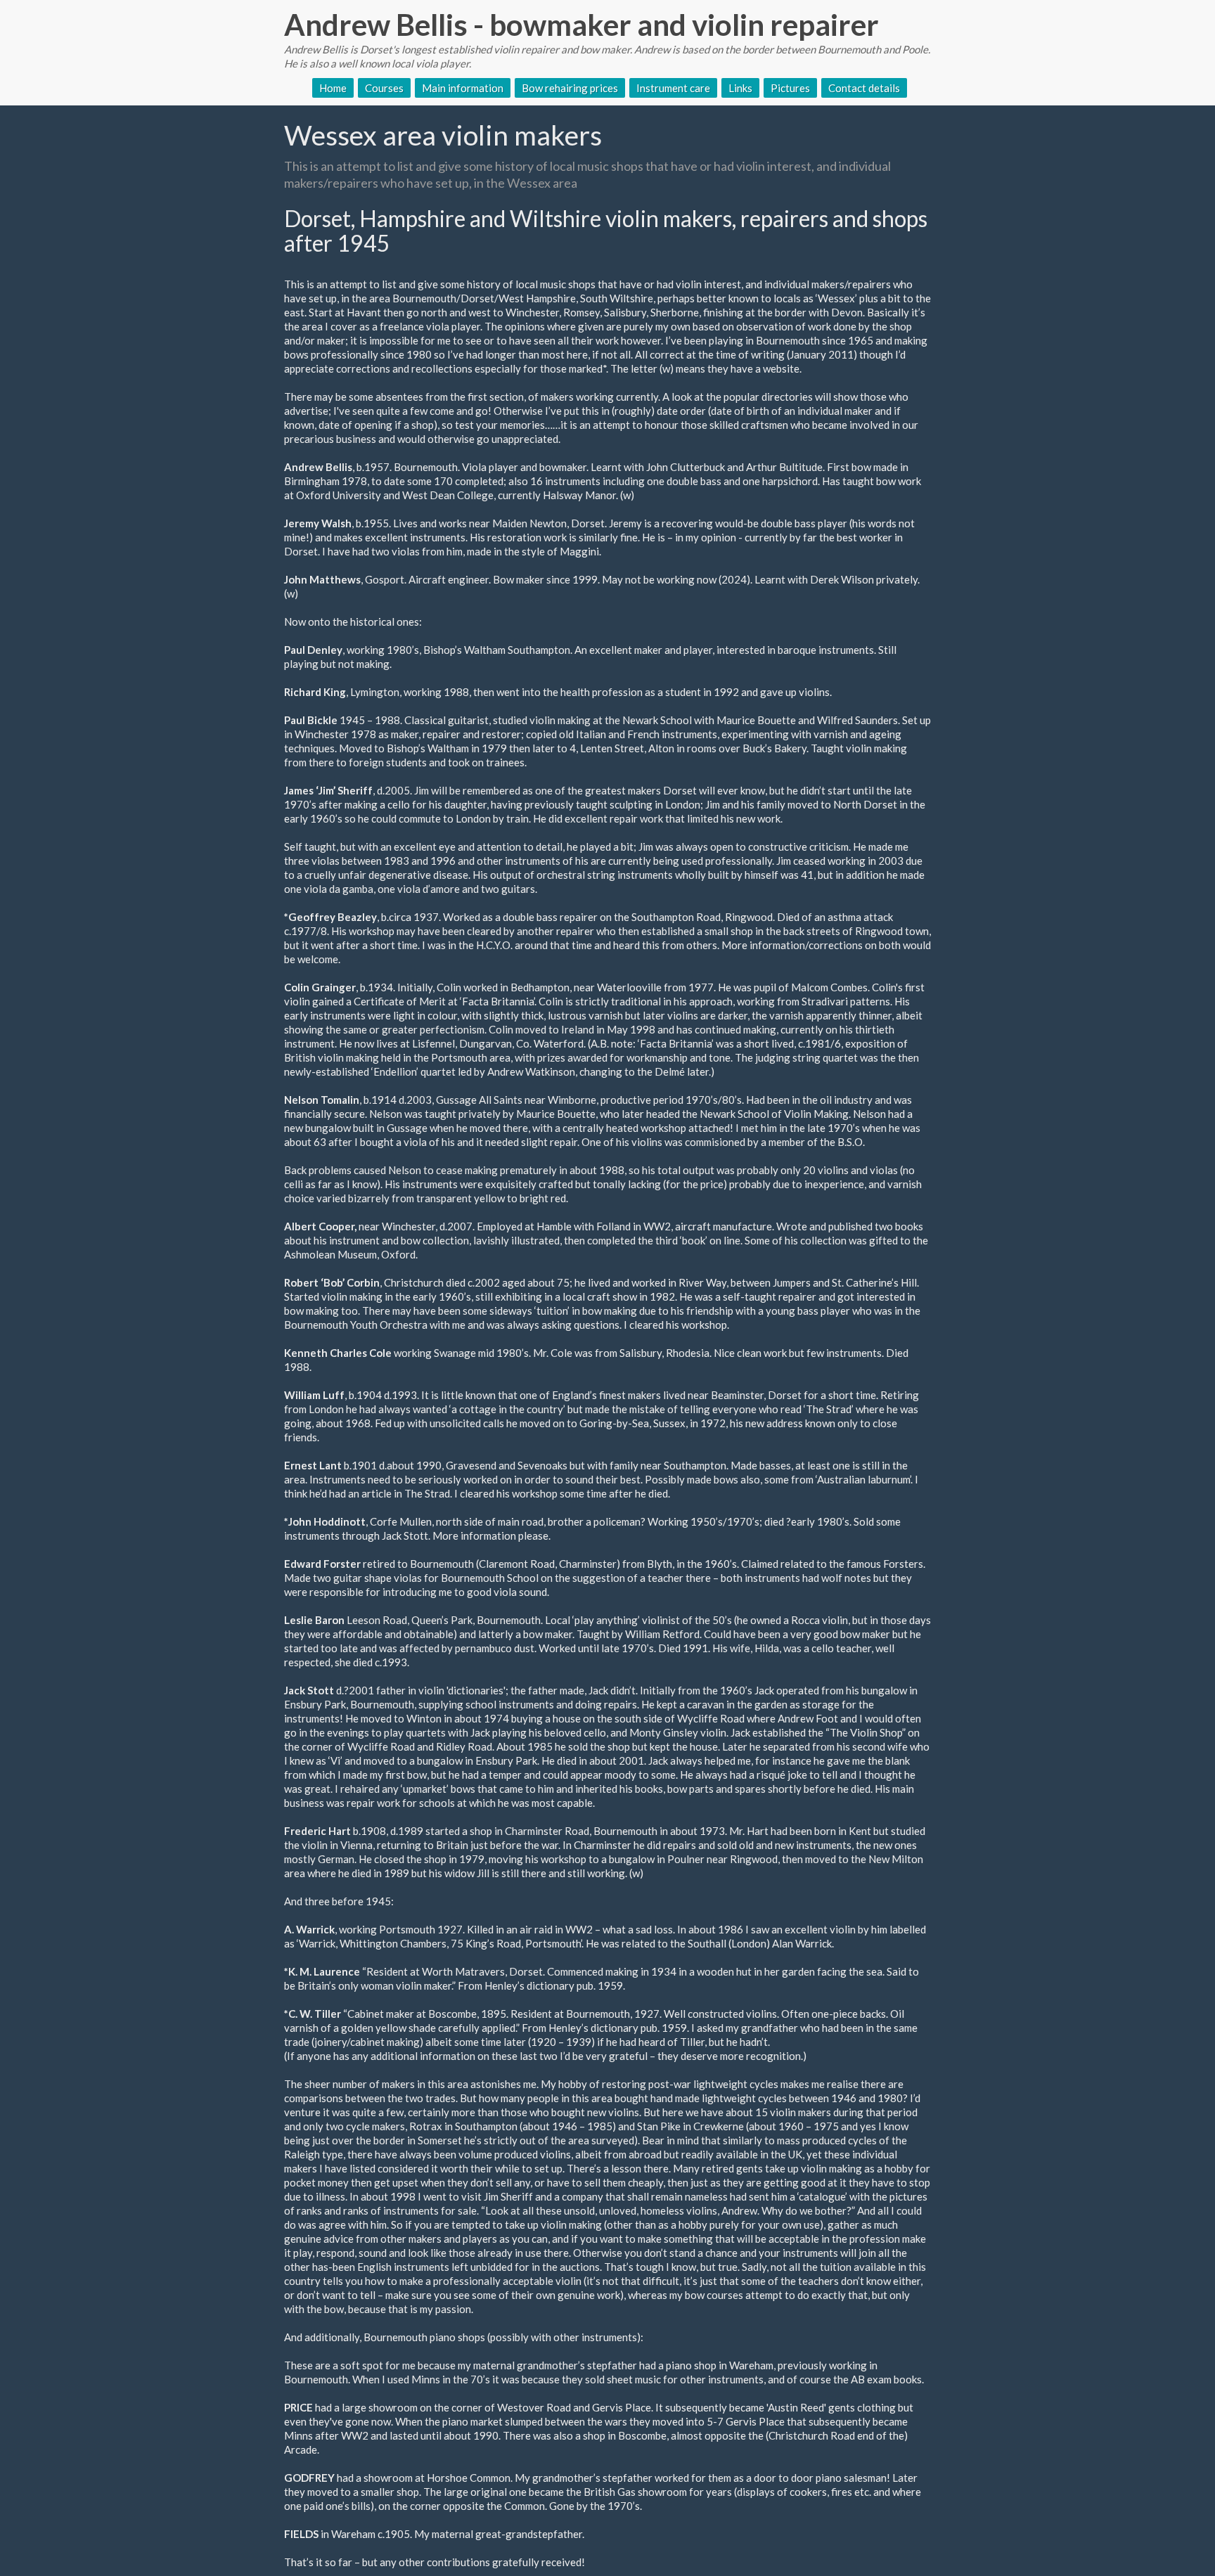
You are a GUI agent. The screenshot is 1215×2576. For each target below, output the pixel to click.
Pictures (790, 88)
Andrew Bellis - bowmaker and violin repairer (581, 25)
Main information (463, 88)
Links (740, 88)
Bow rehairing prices (570, 88)
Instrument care (673, 88)
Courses (384, 88)
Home (333, 88)
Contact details (864, 88)
